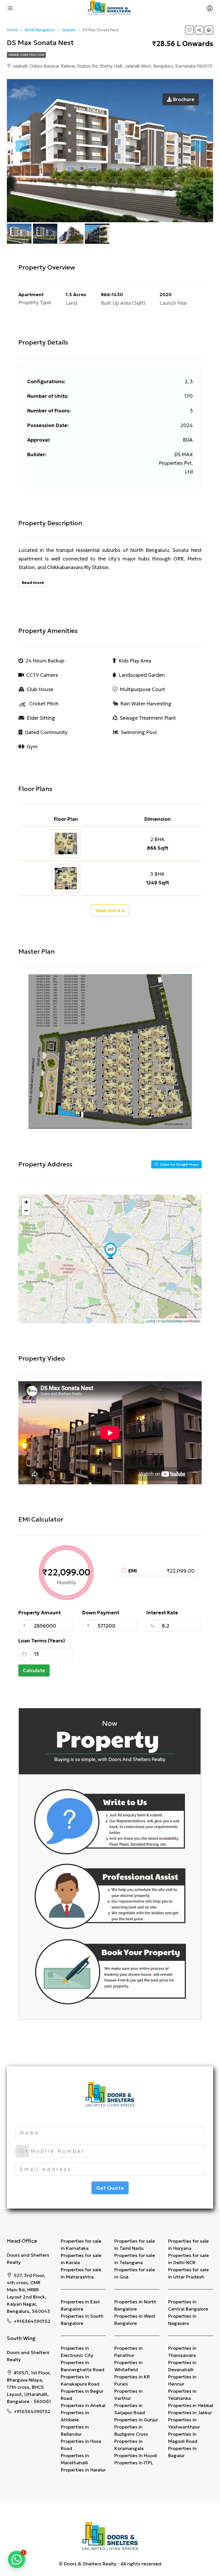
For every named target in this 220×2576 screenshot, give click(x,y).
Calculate (34, 1670)
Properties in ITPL (134, 2463)
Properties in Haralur (83, 2470)
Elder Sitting (41, 718)
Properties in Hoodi (136, 2455)
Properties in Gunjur (136, 2420)
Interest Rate (162, 1613)
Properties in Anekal (83, 2405)
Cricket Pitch (44, 704)
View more (108, 910)
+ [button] (26, 1202)
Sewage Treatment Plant (148, 718)
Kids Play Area (135, 661)
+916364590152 (32, 2321)
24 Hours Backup (45, 661)
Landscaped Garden (142, 675)
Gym (32, 747)
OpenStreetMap (172, 1321)
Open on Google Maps (179, 1164)
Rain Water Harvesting (146, 704)
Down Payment (101, 1613)
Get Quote (110, 2188)
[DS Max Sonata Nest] (111, 1251)
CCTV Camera (42, 675)
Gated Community (46, 732)
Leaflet (150, 1321)
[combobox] (22, 2151)
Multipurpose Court (142, 689)
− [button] (26, 1211)
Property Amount (40, 1613)
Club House (40, 689)
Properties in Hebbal (191, 2405)
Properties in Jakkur (190, 2412)
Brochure (183, 99)
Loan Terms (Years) (42, 1641)
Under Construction (26, 55)
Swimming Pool (139, 732)
